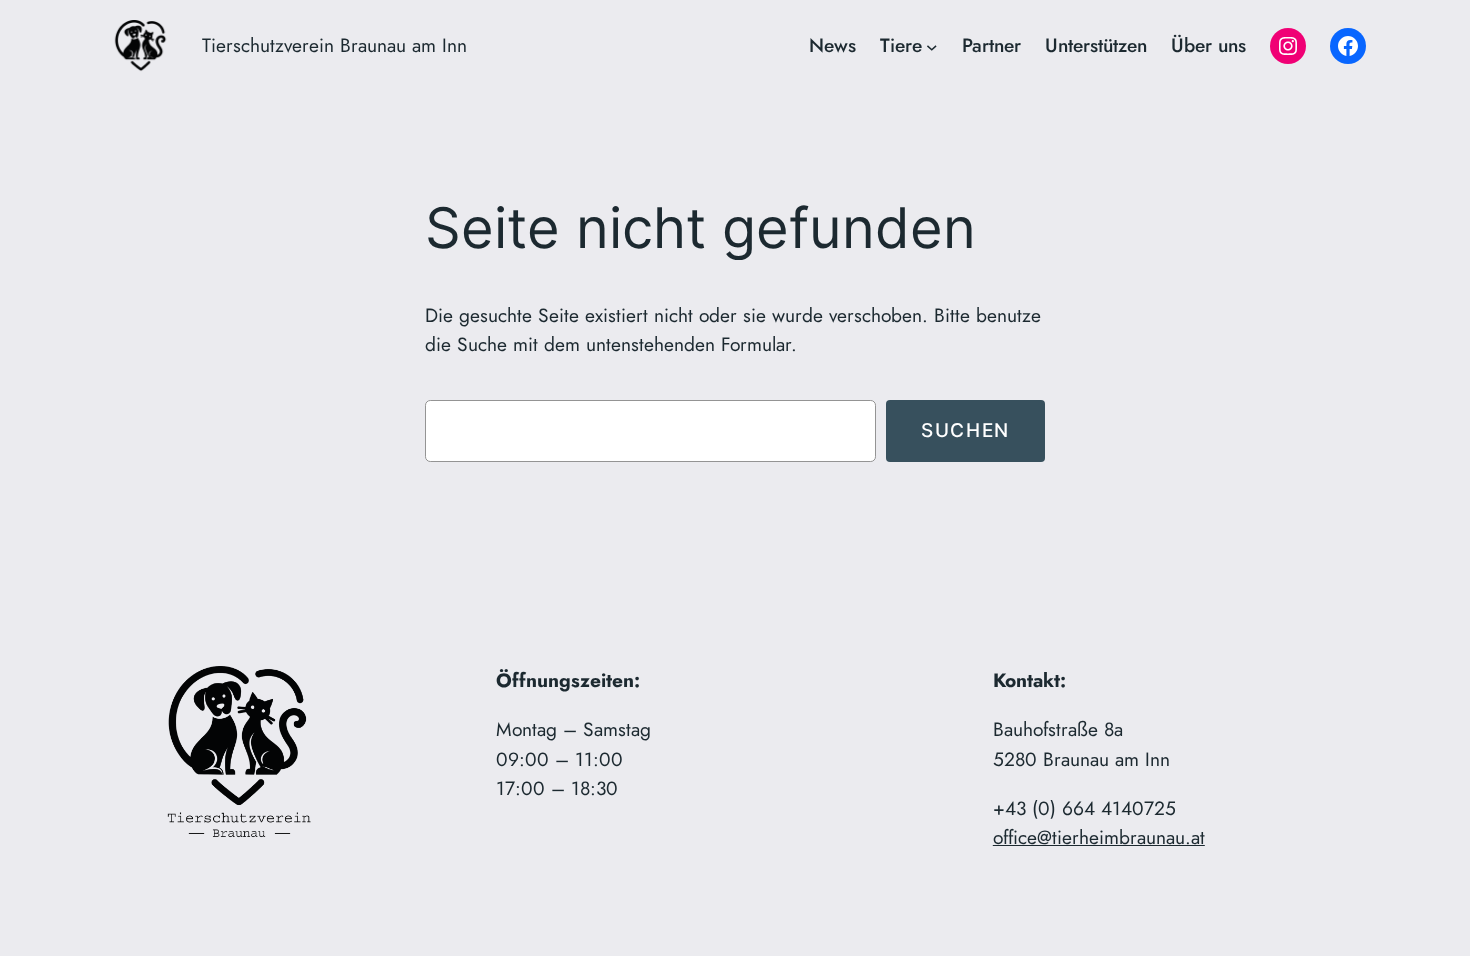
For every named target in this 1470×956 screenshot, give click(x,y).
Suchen (965, 430)
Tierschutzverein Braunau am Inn (334, 45)
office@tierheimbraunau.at (1099, 837)
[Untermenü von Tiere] (932, 46)
